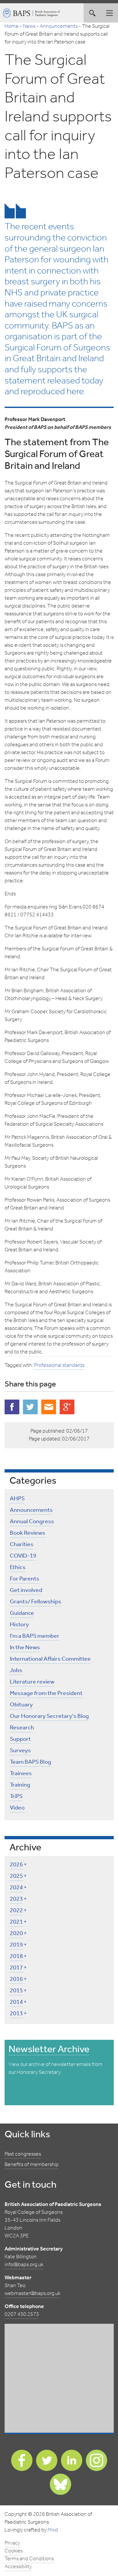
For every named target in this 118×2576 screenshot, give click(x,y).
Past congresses (23, 2154)
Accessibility (18, 2567)
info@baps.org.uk (24, 2265)
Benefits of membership (32, 2165)
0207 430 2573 (22, 2314)
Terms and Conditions (29, 2559)
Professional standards (59, 1365)
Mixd (53, 2530)
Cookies (14, 2551)
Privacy (12, 2543)
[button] (109, 13)
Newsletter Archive (49, 2050)
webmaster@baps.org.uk (32, 2294)
